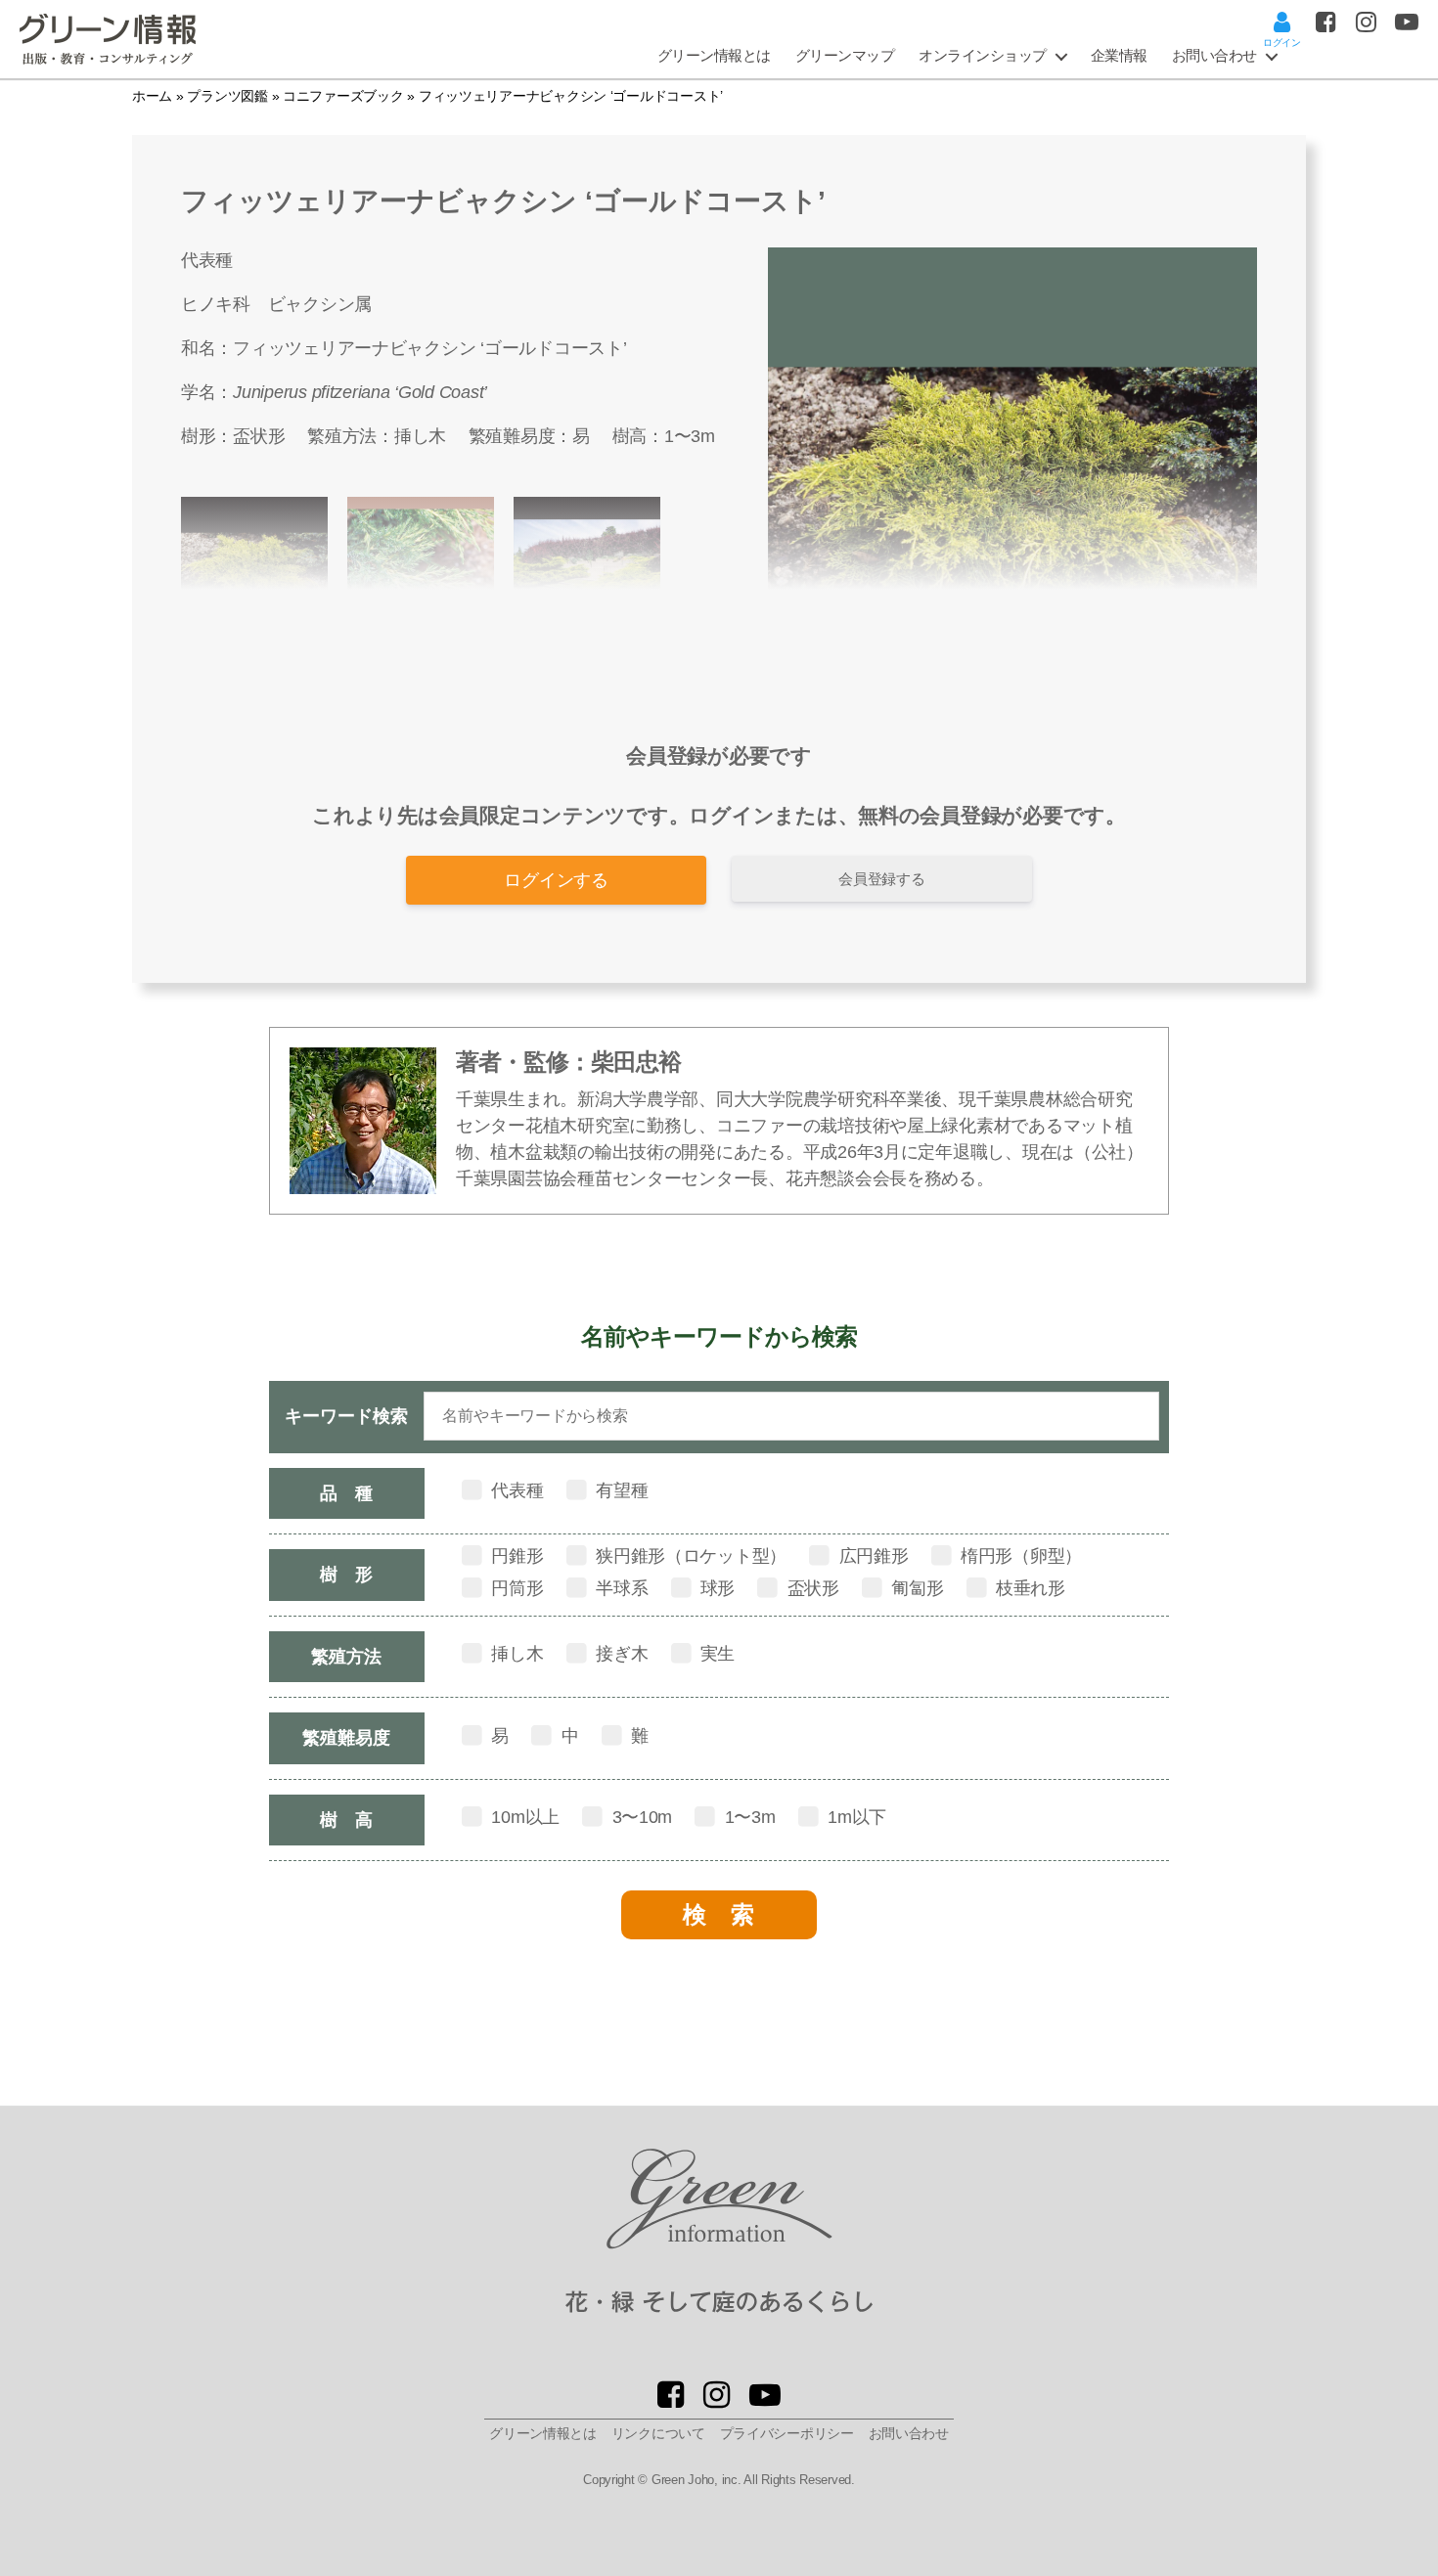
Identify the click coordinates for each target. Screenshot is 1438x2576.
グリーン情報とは (714, 55)
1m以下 (854, 1817)
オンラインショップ (983, 55)
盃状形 (259, 436)
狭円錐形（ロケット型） (689, 1556)
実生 (715, 1654)
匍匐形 (916, 1588)
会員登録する (881, 879)
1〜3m (690, 436)
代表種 (516, 1490)
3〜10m (640, 1817)
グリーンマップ (845, 55)
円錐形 (516, 1556)
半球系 (619, 1588)
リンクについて (658, 2433)
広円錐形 (872, 1556)
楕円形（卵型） (1019, 1556)
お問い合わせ (1214, 55)
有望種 (619, 1490)
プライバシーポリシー (787, 2433)
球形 (715, 1588)
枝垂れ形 (1028, 1588)
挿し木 (420, 436)
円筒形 (516, 1588)
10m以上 (523, 1817)
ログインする (556, 880)
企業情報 (1119, 55)
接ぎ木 (619, 1654)
